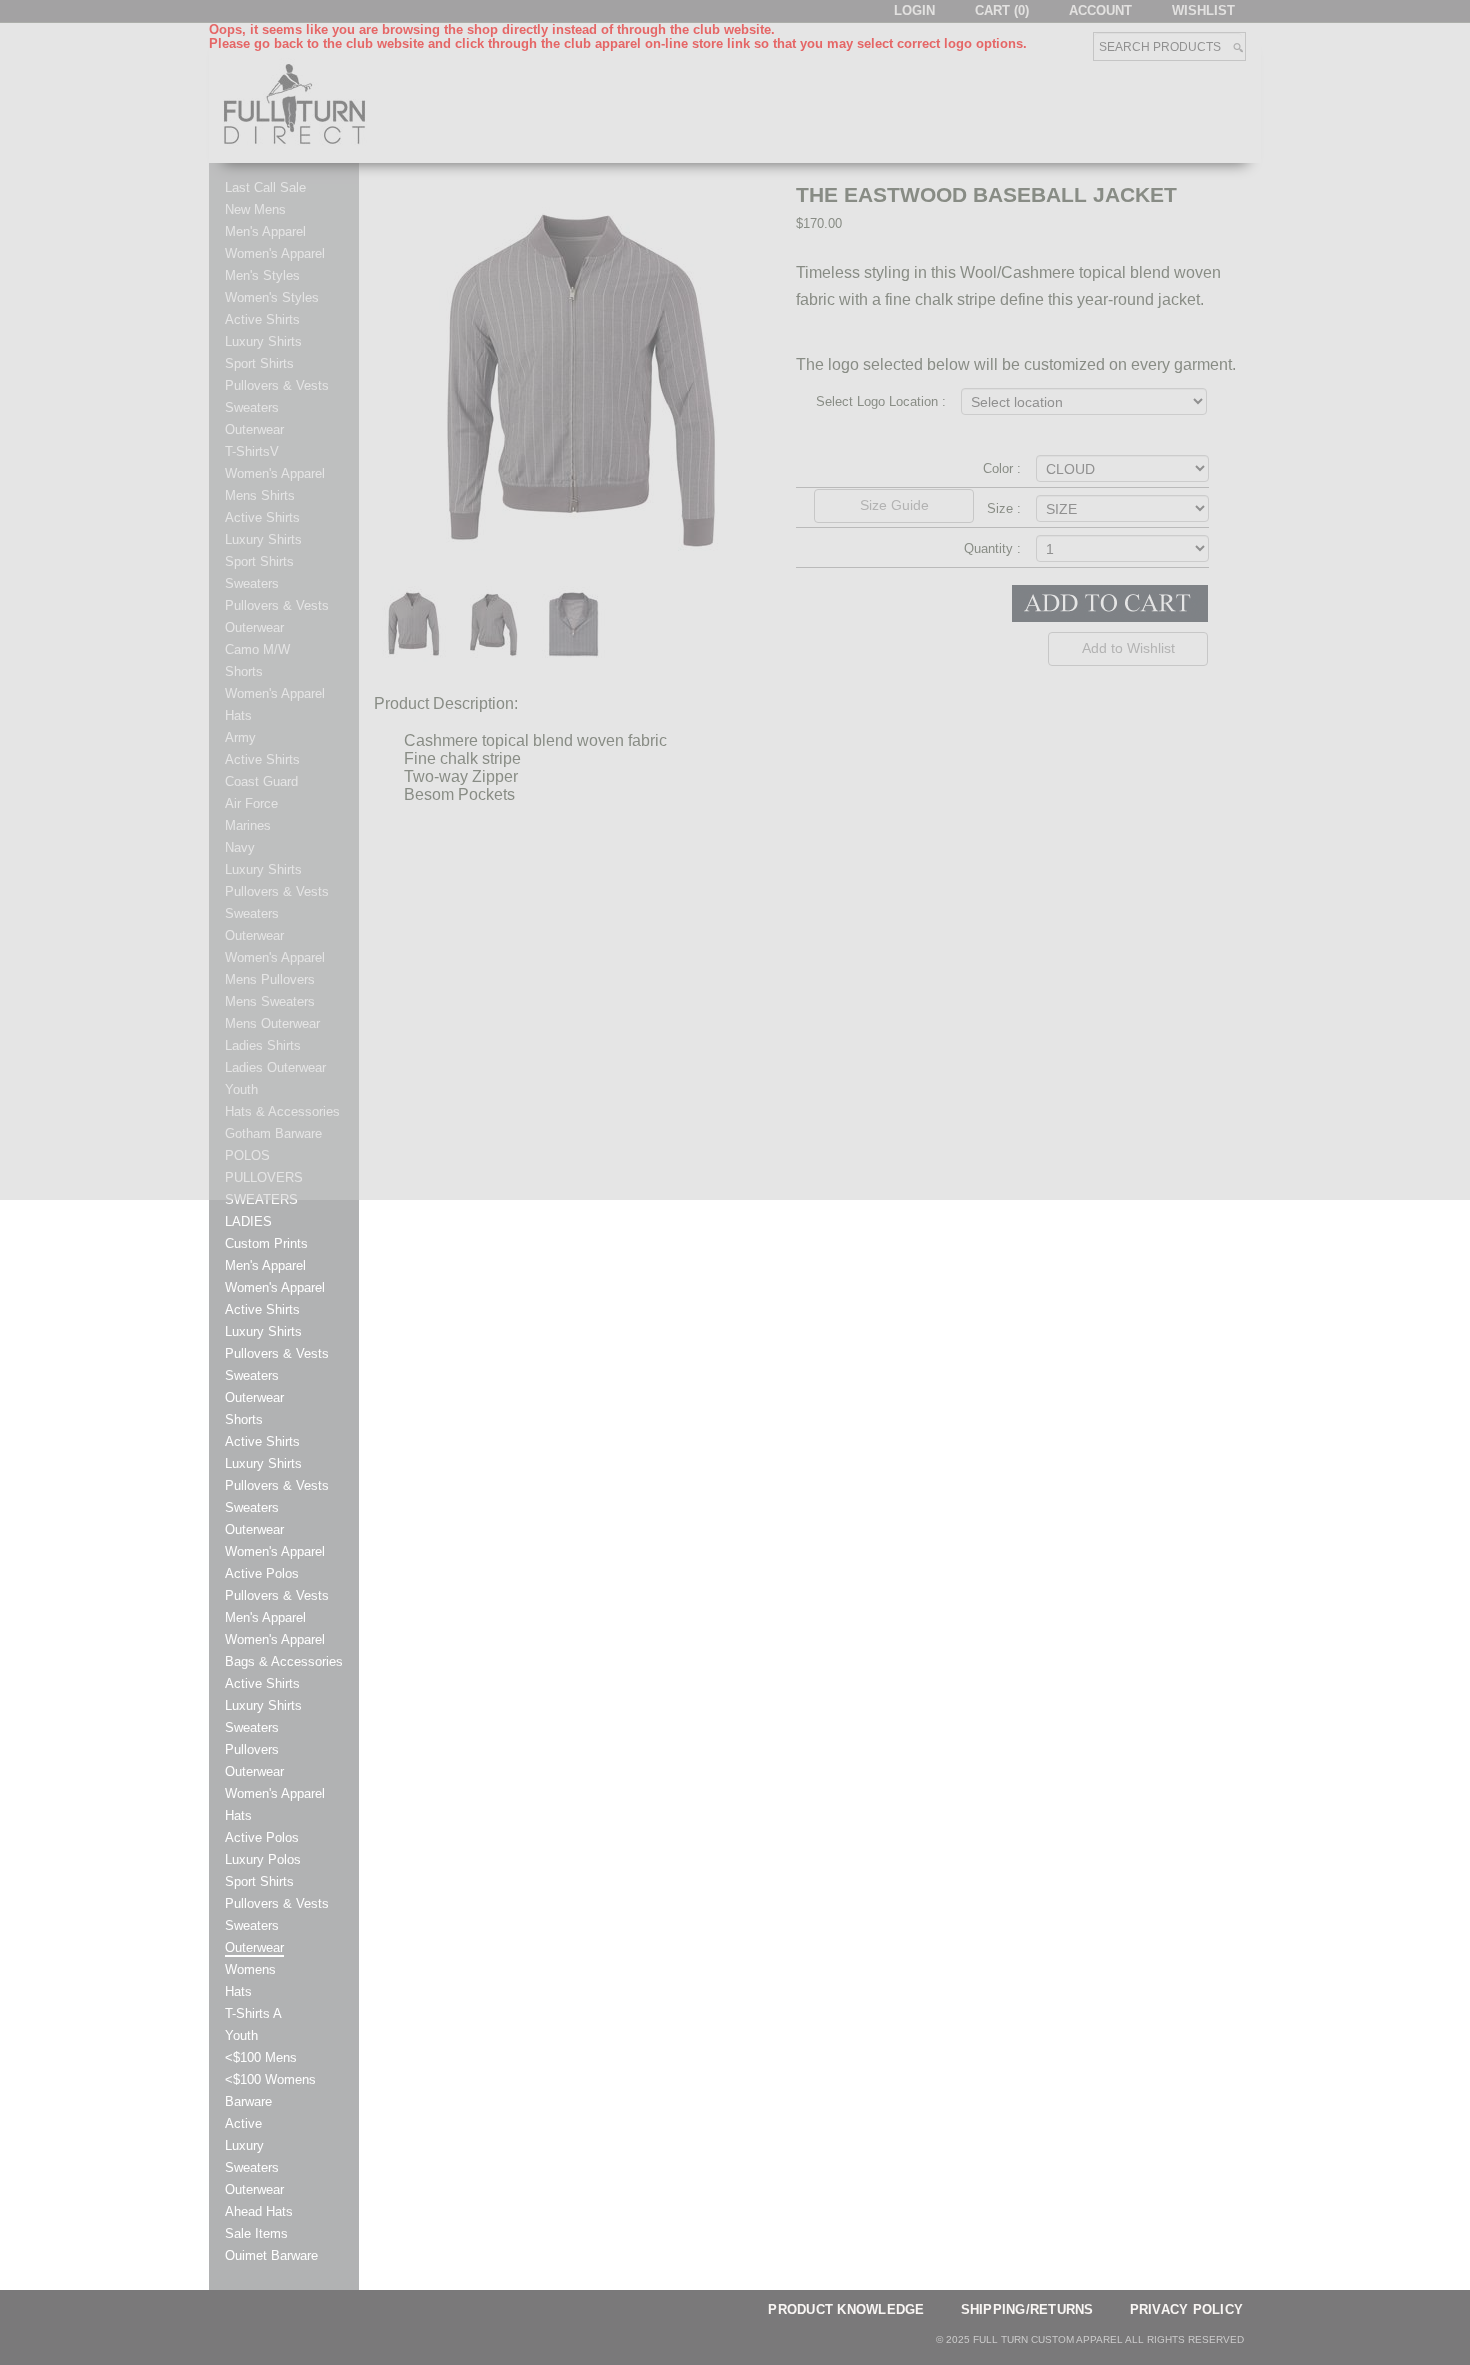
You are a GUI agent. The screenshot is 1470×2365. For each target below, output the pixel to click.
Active (243, 2124)
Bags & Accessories (284, 1662)
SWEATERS (261, 1200)
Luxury (244, 2146)
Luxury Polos (263, 1860)
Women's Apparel (275, 1288)
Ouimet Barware (271, 2256)
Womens (250, 1970)
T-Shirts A (253, 2014)
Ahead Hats (259, 2212)
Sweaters (252, 1376)
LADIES (248, 1222)
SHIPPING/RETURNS (1027, 2310)
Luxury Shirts (263, 1332)
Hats (238, 1816)
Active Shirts (262, 1310)
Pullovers (252, 1750)
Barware (248, 2102)
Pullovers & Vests (277, 1354)
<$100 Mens (261, 2058)
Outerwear (254, 1398)
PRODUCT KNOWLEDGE (846, 2310)
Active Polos (262, 1574)
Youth (241, 2036)
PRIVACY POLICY (1187, 2310)
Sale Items (256, 2234)
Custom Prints (266, 1244)
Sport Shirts (259, 1882)
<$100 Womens (270, 2080)
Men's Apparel (265, 1266)
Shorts (244, 1420)
